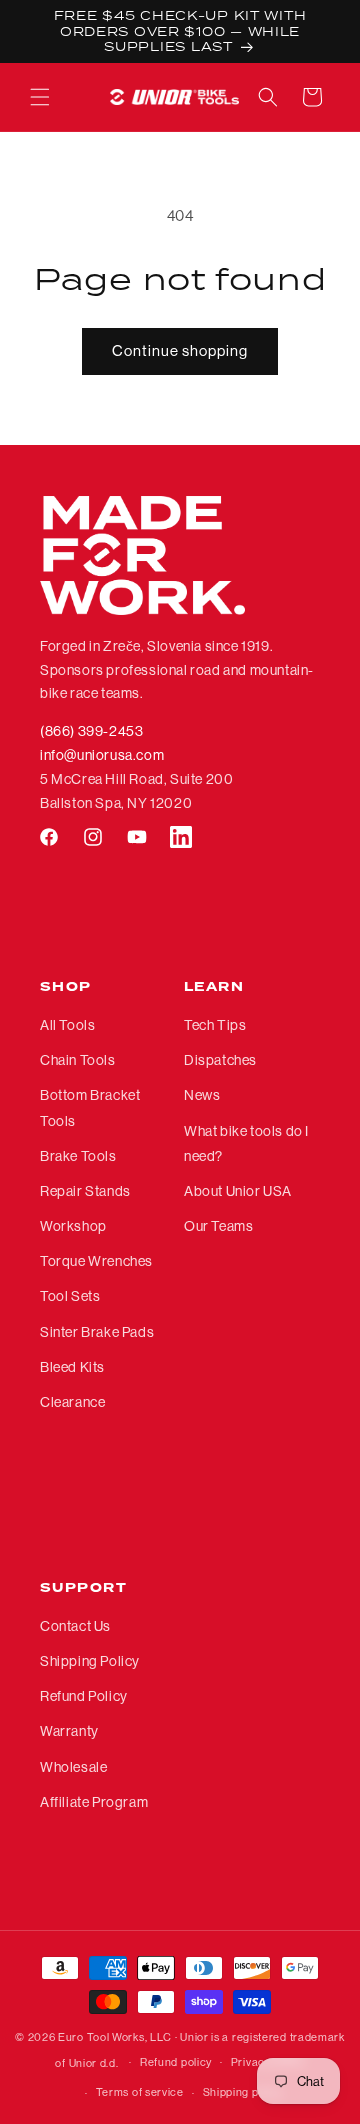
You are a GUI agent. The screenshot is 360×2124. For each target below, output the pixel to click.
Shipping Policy (90, 1661)
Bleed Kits (72, 1367)
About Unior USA (238, 1191)
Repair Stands (85, 1191)
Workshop (73, 1226)
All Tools (67, 1025)
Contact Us (75, 1626)
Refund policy (176, 2062)
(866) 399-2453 (91, 731)
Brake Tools (78, 1156)
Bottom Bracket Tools (90, 1107)
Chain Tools (78, 1060)
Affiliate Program (94, 1802)
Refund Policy (84, 1696)
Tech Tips (215, 1025)
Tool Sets (70, 1296)
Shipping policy (243, 2092)
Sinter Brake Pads (97, 1332)
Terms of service (140, 2092)
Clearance (72, 1402)
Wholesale (73, 1767)
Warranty (69, 1731)
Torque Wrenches (96, 1261)
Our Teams (218, 1226)
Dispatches (220, 1060)
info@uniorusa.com (102, 755)
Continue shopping (180, 350)
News (202, 1095)
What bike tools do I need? (246, 1143)
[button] (40, 97)
